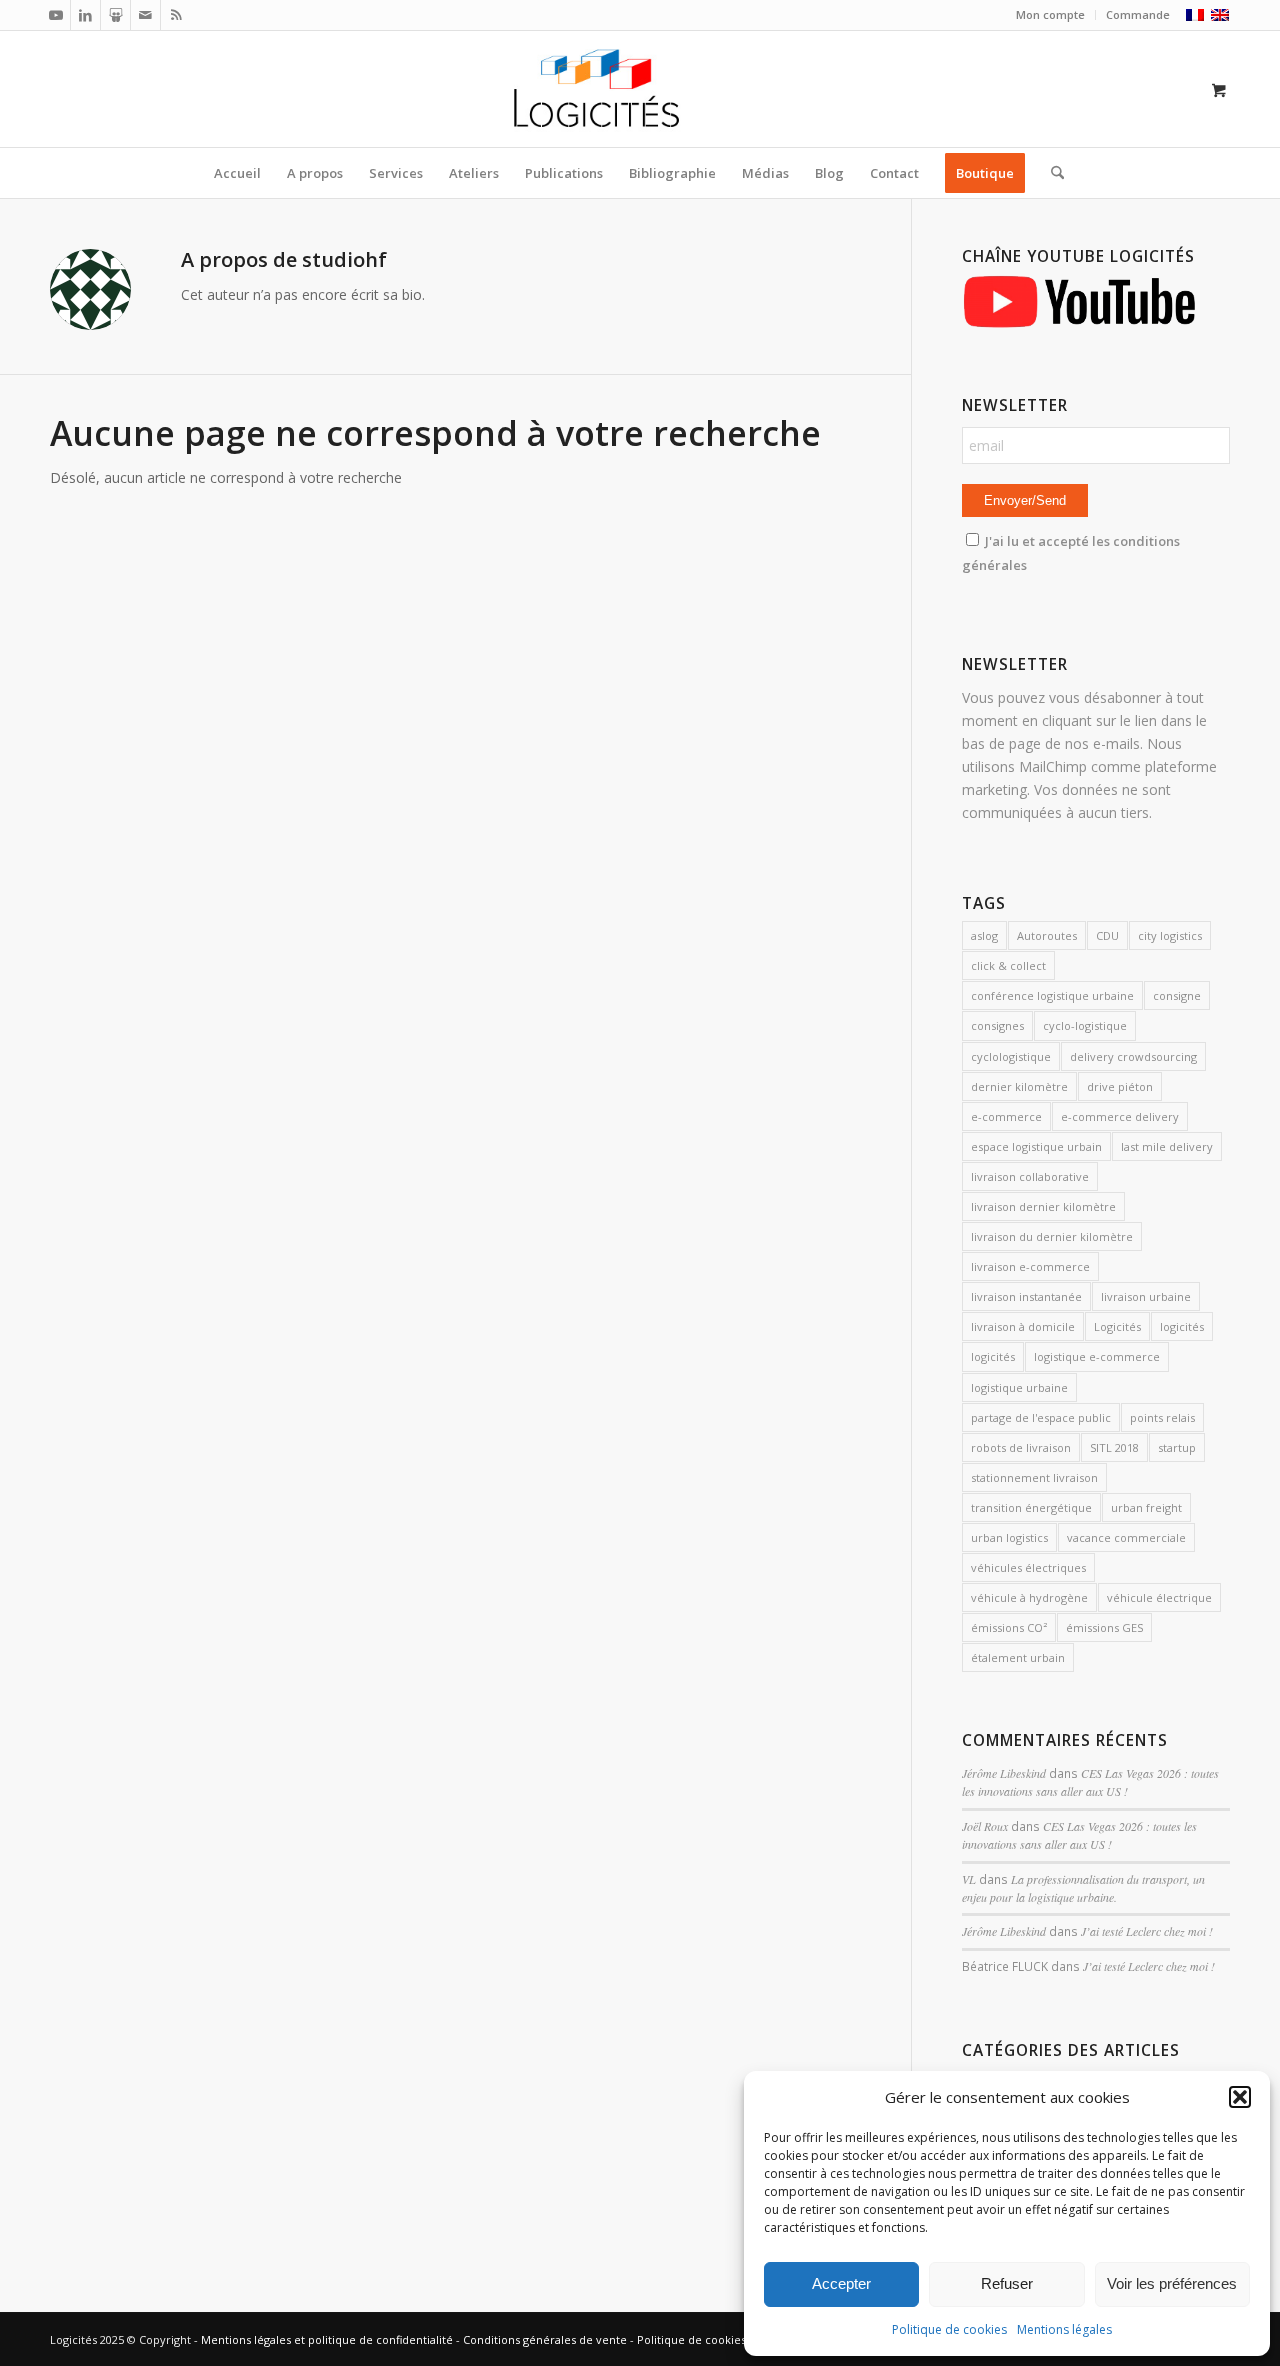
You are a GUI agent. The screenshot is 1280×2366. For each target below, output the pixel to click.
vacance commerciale (1126, 1537)
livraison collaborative (1030, 1176)
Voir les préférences (1172, 2283)
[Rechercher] (1051, 173)
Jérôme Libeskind (1004, 1773)
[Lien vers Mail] (145, 15)
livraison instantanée (1026, 1296)
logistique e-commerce (1097, 1356)
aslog (984, 935)
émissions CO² (1009, 1627)
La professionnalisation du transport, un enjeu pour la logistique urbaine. (1083, 1888)
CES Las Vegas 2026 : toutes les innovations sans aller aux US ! (1090, 1782)
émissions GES (1104, 1627)
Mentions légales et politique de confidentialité (327, 2339)
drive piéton (1120, 1086)
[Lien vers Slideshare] (115, 15)
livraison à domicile (1023, 1326)
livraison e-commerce (1030, 1266)
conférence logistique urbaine (1052, 995)
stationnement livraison (1034, 1477)
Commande (1138, 14)
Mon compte (1050, 14)
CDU (1107, 935)
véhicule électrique (1159, 1597)
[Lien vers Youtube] (55, 15)
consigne (1177, 995)
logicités (1182, 1326)
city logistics (1170, 935)
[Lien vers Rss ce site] (176, 15)
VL (969, 1879)
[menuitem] (1051, 15)
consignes (997, 1025)
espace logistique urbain (1036, 1146)
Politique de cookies (949, 2329)
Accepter (841, 2283)
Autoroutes (1047, 935)
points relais (1162, 1417)
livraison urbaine (1146, 1296)
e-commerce (1006, 1116)
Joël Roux (985, 1826)
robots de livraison (1021, 1447)
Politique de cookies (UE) (703, 2339)
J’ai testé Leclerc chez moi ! (1147, 1931)
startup (1177, 1447)
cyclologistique (1011, 1056)
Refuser (1007, 2283)
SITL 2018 (1114, 1447)
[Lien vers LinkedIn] (85, 15)
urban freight (1146, 1507)
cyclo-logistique (1085, 1025)
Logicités (1117, 1326)
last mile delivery (1167, 1146)
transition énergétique (1031, 1507)
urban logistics (1009, 1537)
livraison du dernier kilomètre (1052, 1236)
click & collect (1008, 965)
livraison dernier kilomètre (1043, 1206)
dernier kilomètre (1019, 1086)
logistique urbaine (1019, 1387)
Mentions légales (1064, 2329)
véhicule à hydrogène (1029, 1597)
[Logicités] (640, 89)
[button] (1240, 2097)
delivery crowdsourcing (1133, 1056)
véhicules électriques (1028, 1567)
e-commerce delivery (1120, 1116)
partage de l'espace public (1041, 1417)
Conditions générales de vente (545, 2339)
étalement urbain (1018, 1657)
